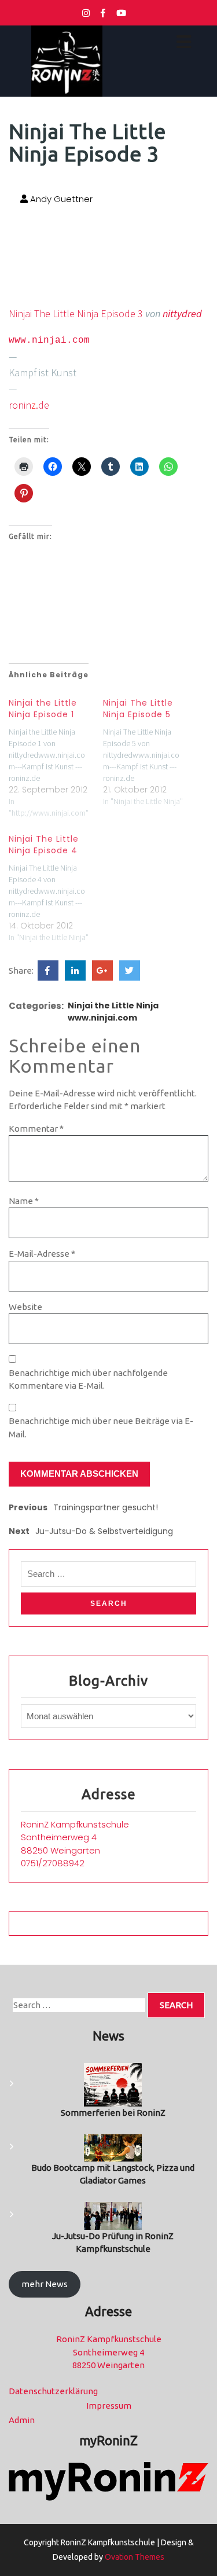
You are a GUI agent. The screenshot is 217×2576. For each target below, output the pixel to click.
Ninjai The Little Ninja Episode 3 (76, 313)
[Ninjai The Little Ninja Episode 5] (150, 749)
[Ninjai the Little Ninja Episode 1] (56, 755)
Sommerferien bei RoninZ (113, 2113)
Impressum (109, 2406)
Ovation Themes (134, 2557)
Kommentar (36, 1129)
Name (24, 1201)
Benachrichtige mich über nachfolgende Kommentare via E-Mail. (88, 1379)
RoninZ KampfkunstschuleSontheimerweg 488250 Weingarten (75, 1837)
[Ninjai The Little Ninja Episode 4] (56, 885)
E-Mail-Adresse (42, 1254)
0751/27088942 (53, 1863)
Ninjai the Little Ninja (113, 1006)
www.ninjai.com (49, 340)
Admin (22, 2420)
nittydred (182, 313)
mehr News (45, 2284)
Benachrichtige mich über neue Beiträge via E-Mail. (101, 1428)
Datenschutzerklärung (53, 2391)
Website (25, 1307)
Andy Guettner (60, 199)
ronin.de (29, 405)
